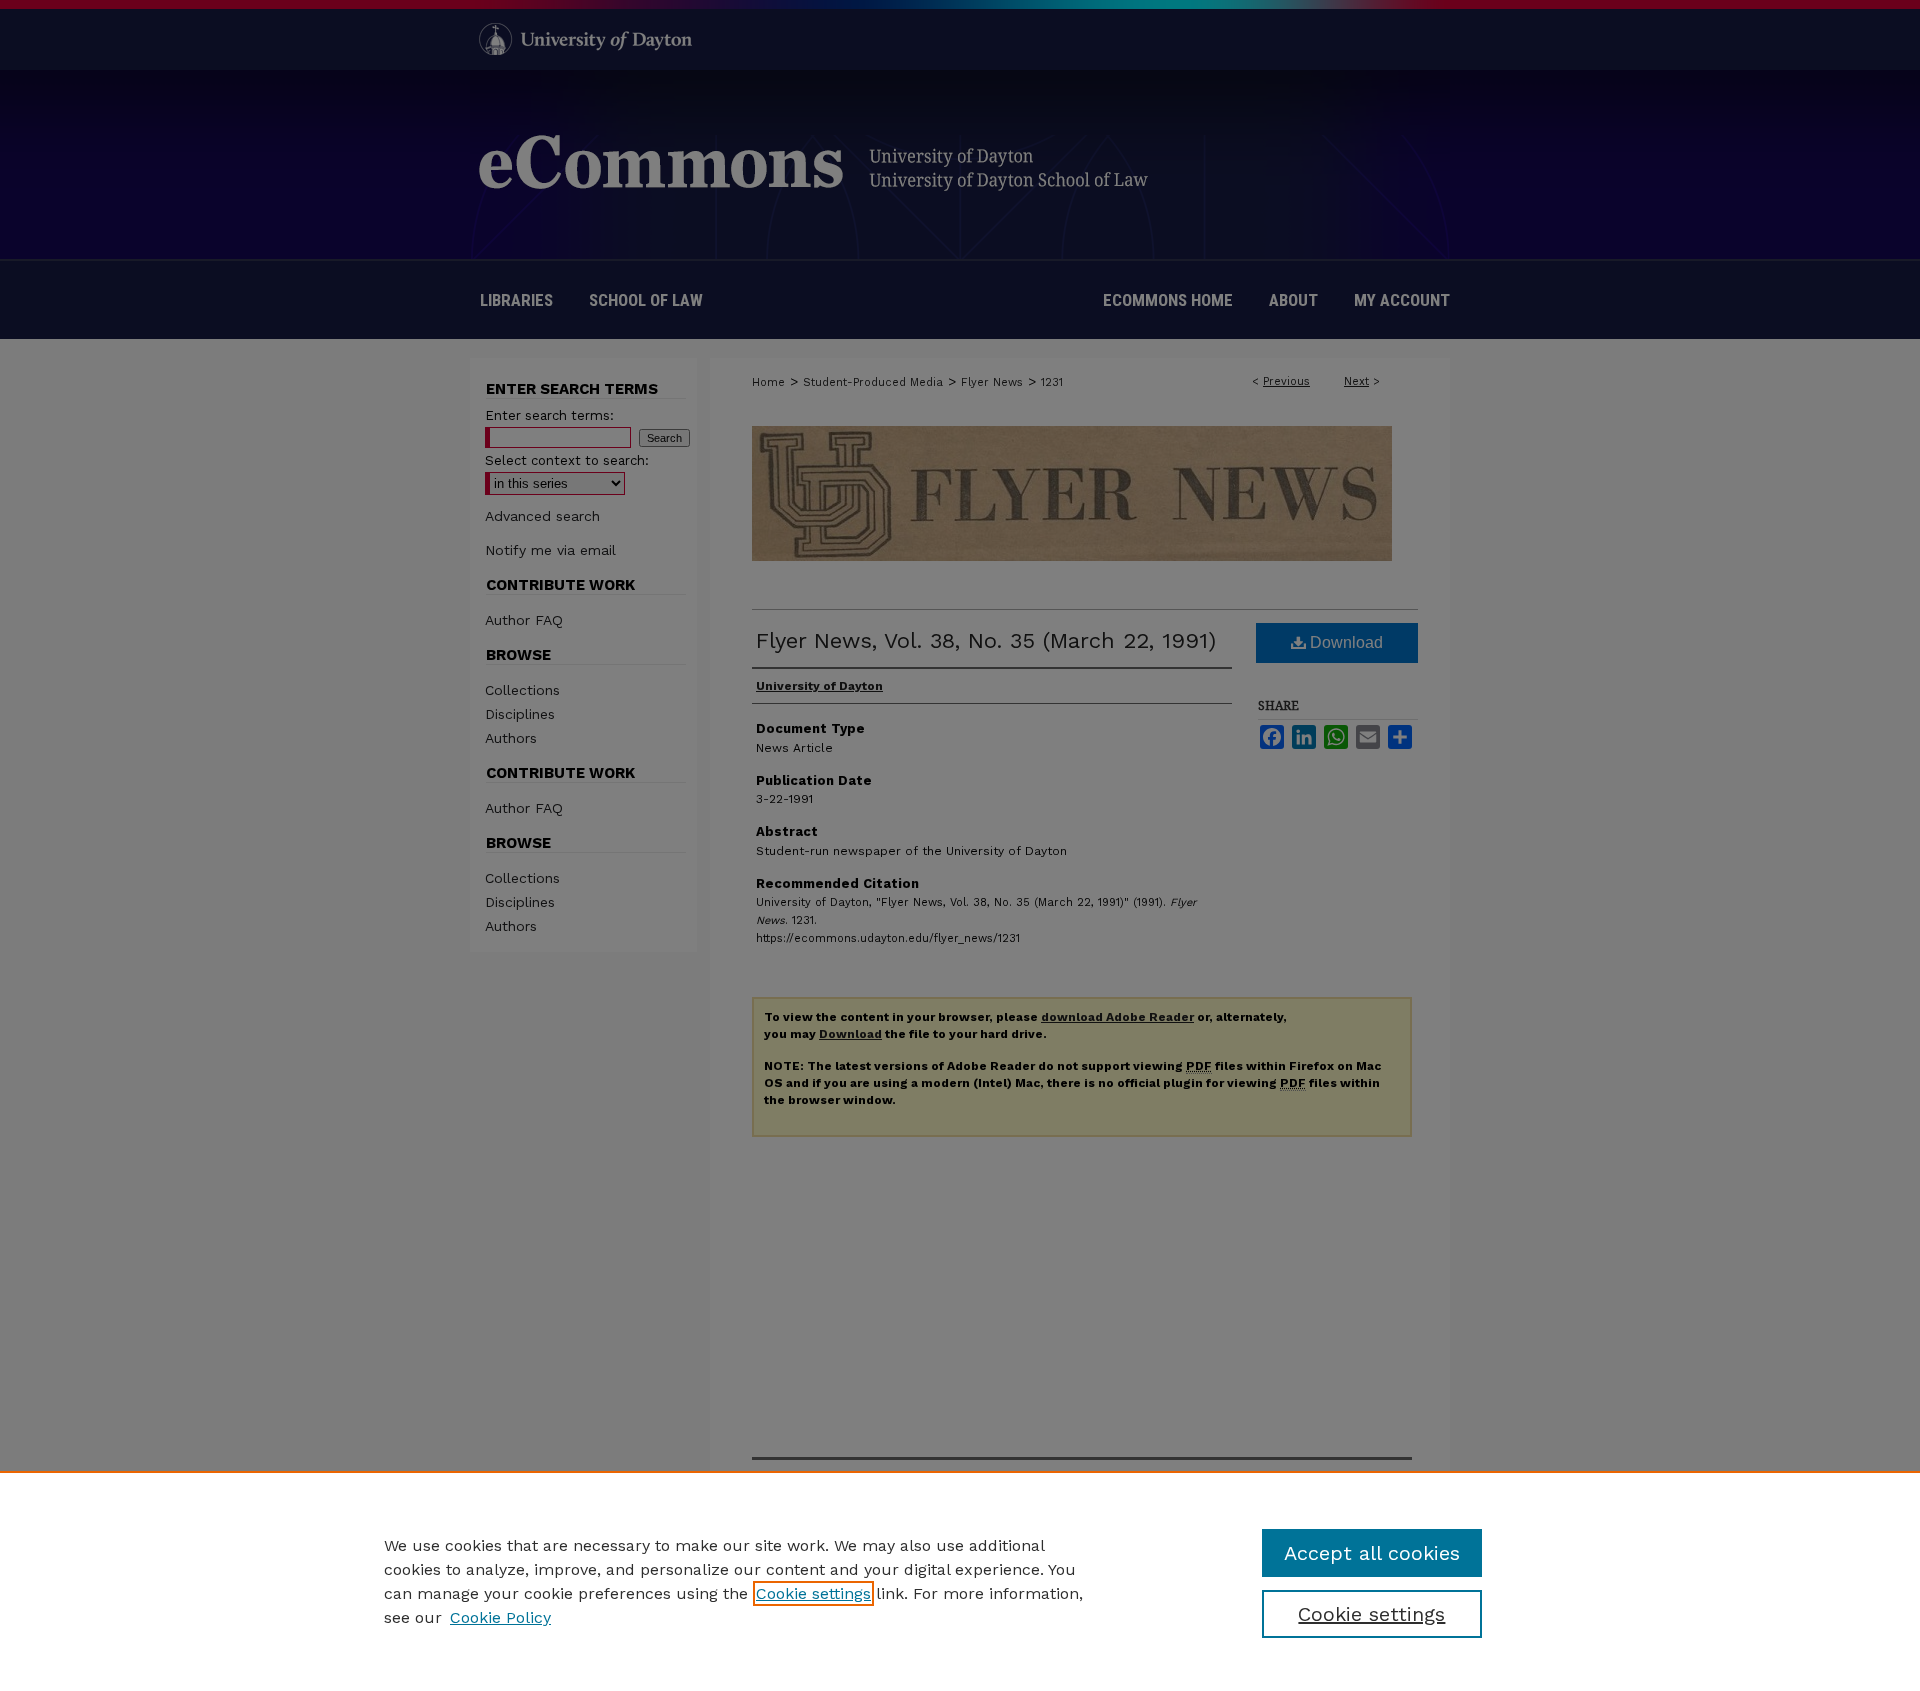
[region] (960, 1581)
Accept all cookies (1372, 1553)
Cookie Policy (500, 1617)
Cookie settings (813, 1593)
